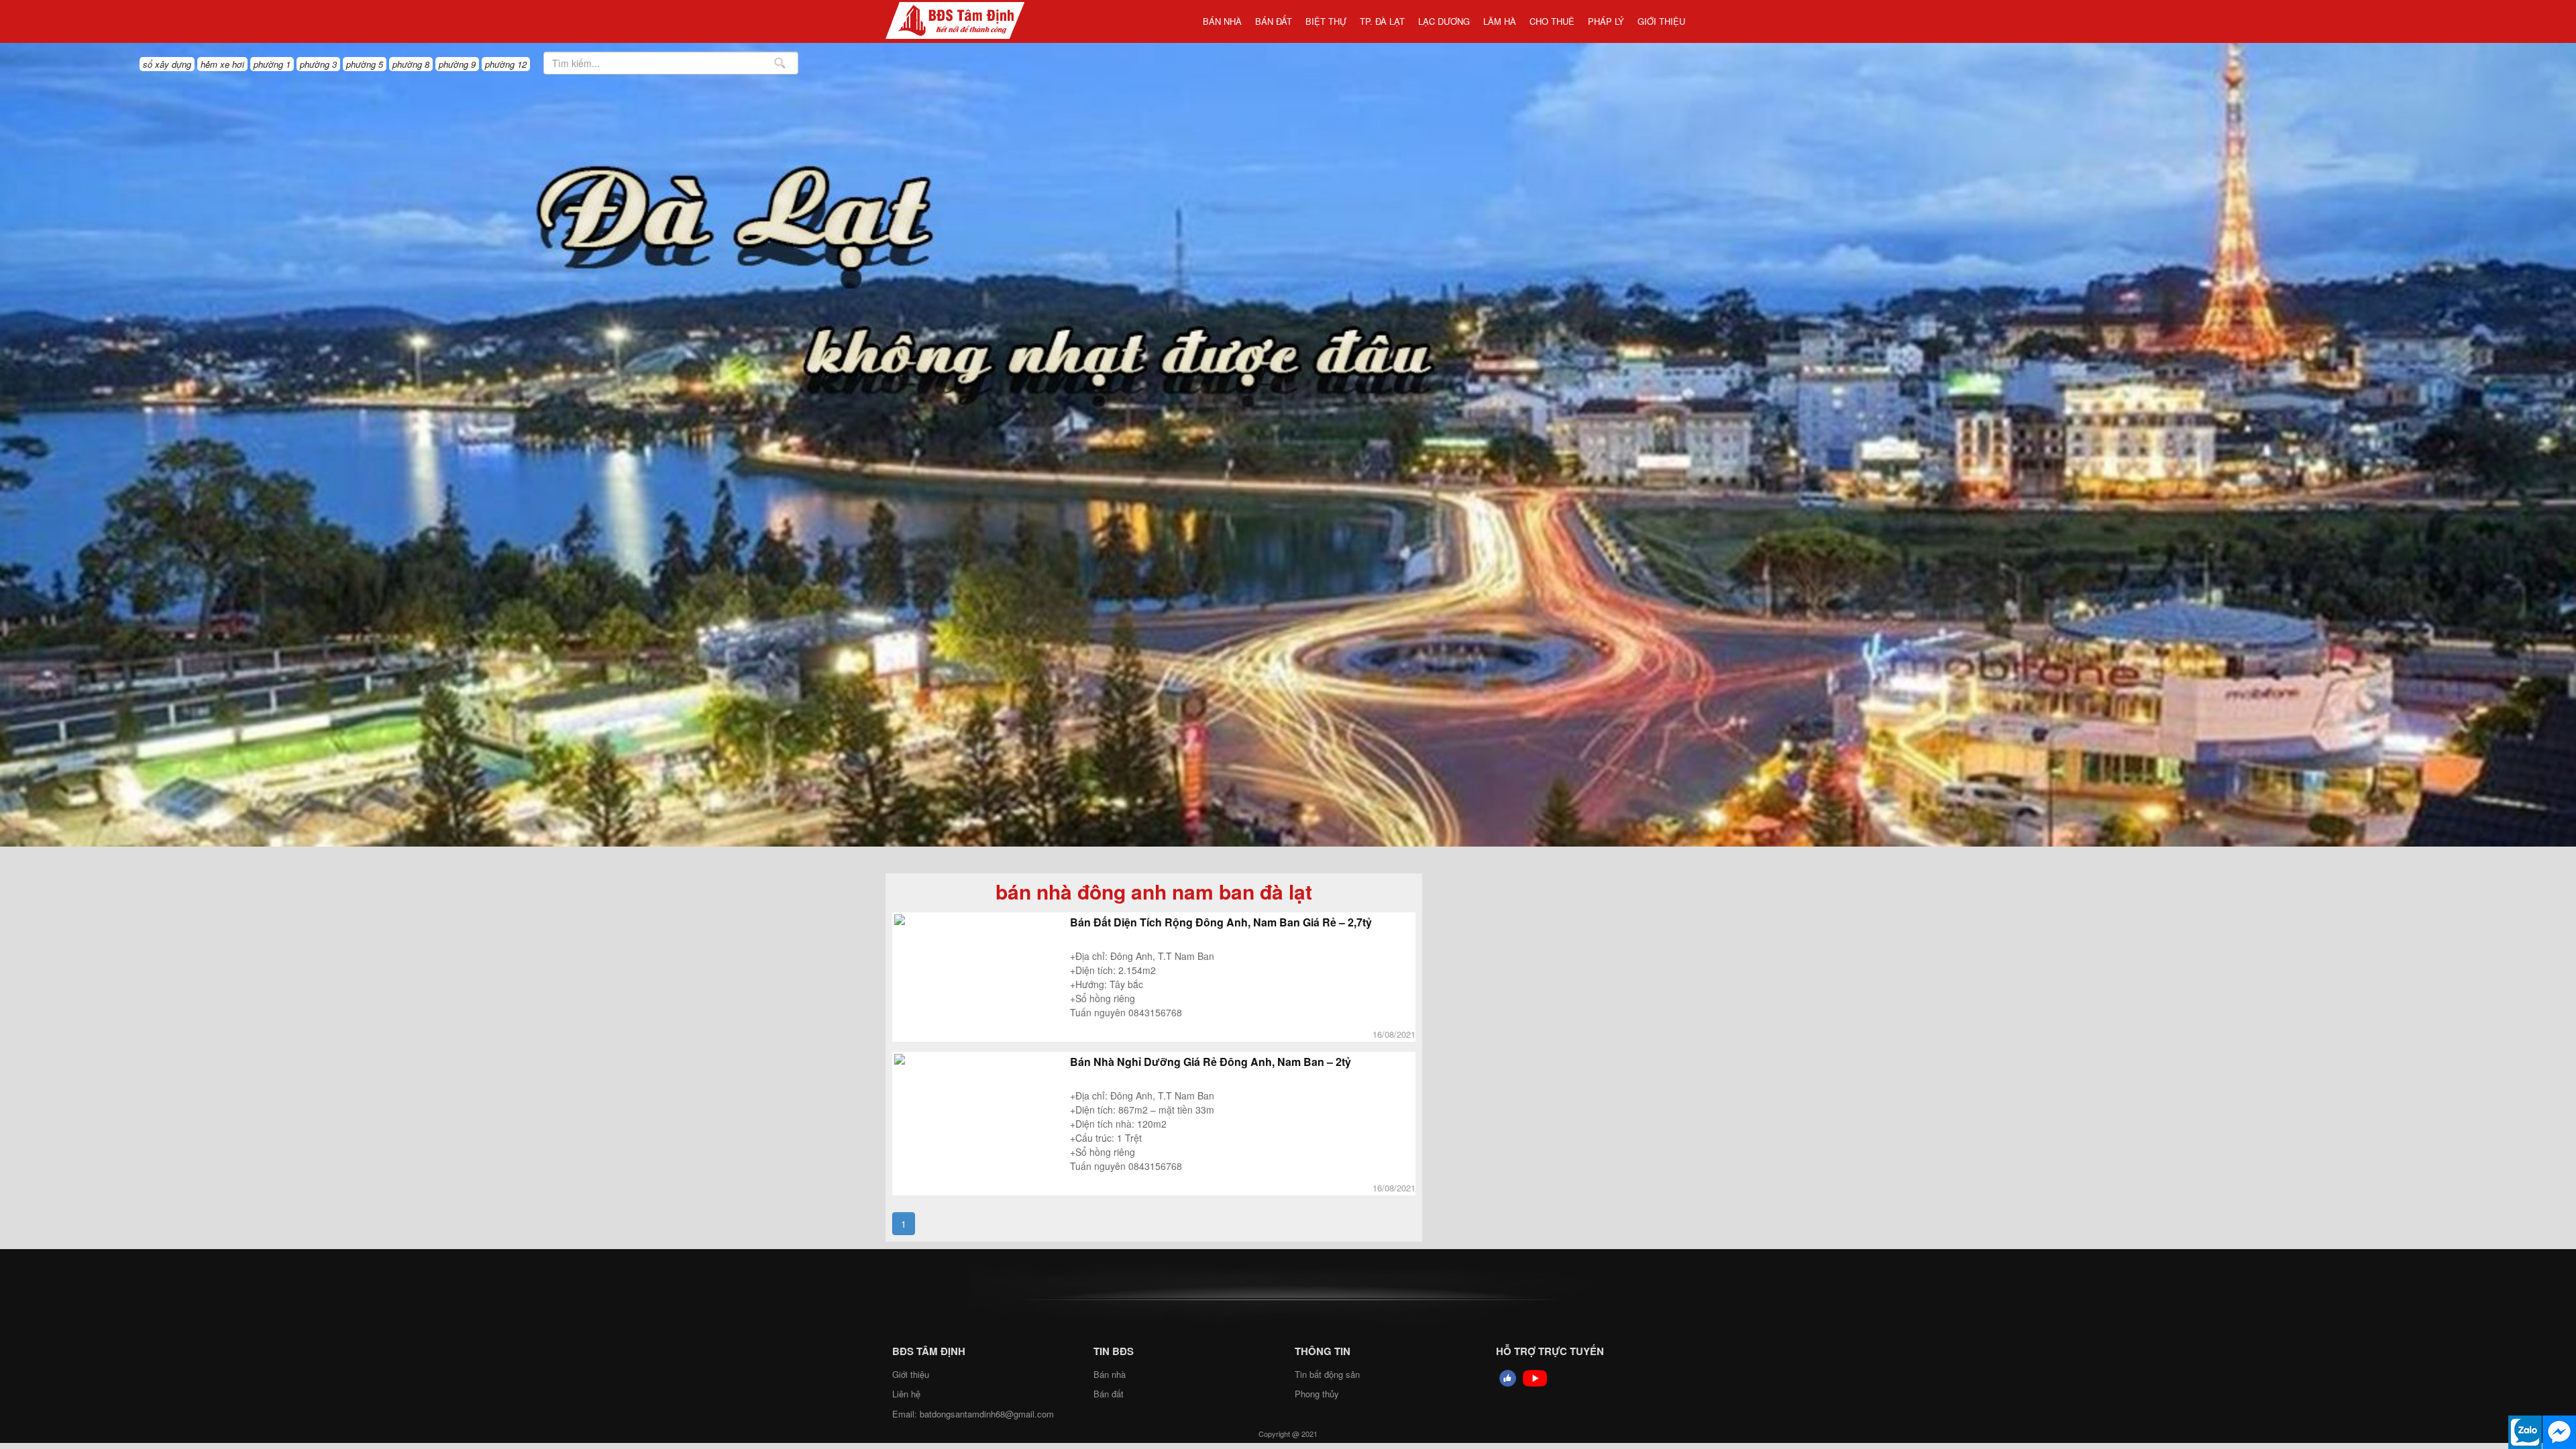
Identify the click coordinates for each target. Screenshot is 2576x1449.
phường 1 (272, 64)
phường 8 (411, 64)
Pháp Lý (1606, 21)
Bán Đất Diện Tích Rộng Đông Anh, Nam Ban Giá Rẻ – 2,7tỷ (1221, 922)
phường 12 (506, 64)
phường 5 (365, 64)
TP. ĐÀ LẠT (1382, 21)
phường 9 (457, 64)
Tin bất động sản (1327, 1374)
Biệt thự (1326, 21)
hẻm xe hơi (222, 64)
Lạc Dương (1444, 21)
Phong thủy (1317, 1394)
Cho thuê (1552, 21)
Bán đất (1274, 21)
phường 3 (318, 64)
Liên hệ (906, 1394)
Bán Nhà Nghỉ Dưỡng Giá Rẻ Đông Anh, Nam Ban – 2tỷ (1211, 1062)
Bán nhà (1222, 21)
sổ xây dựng (167, 64)
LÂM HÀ (1500, 21)
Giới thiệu (1661, 21)
